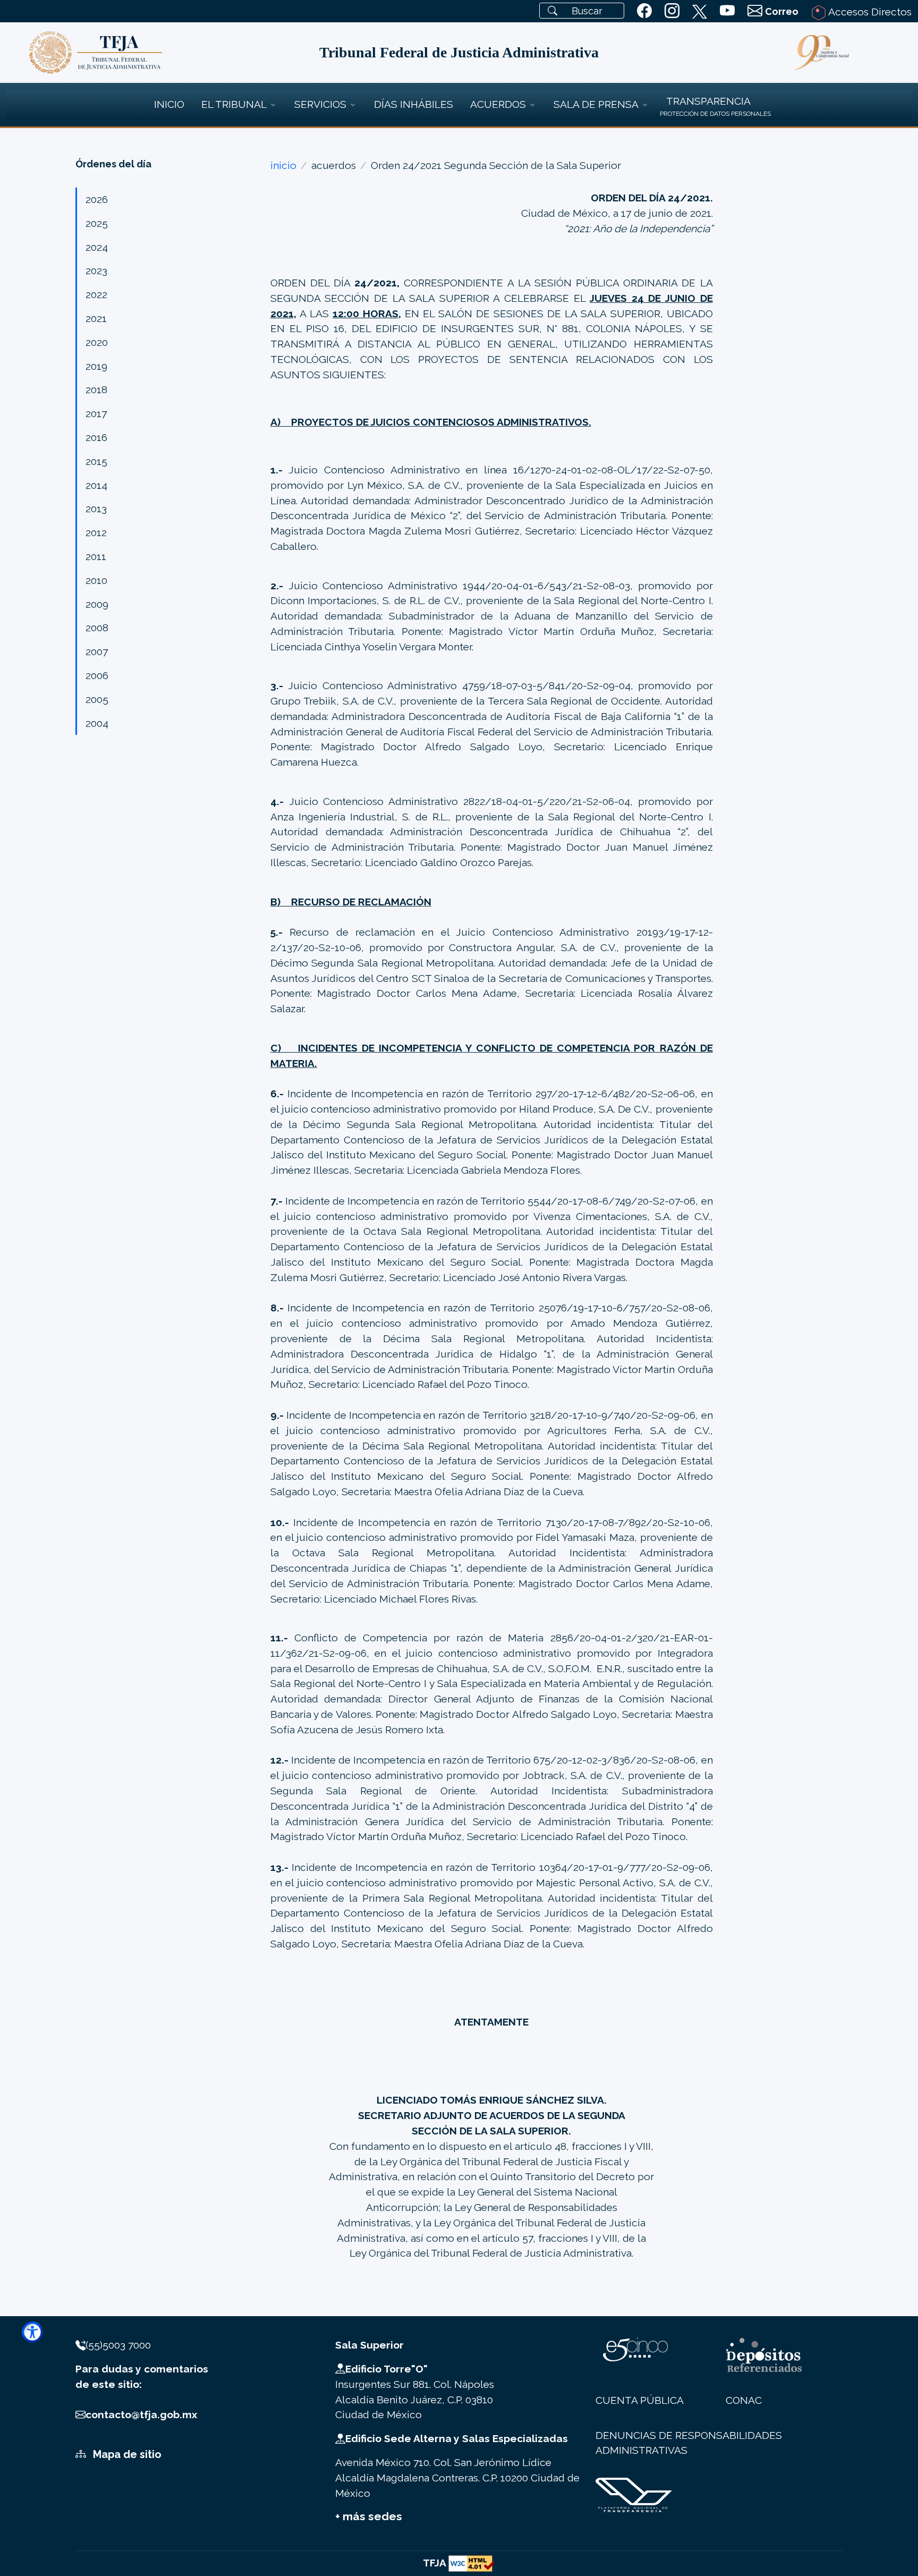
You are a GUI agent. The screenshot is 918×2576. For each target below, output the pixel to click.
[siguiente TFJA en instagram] (672, 11)
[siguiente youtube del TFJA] (727, 11)
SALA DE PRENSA (596, 104)
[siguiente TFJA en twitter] (700, 10)
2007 (97, 651)
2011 (96, 556)
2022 (96, 294)
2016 (96, 437)
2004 (97, 723)
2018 (96, 389)
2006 (97, 675)
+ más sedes (369, 2516)
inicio (283, 165)
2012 (96, 532)
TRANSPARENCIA (708, 101)
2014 (96, 485)
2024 (97, 247)
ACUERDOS (498, 104)
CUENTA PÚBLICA (640, 2400)
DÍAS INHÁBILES (414, 104)
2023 (96, 270)
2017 (96, 413)
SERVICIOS (320, 104)
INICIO (169, 104)
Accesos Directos (869, 12)
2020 (97, 342)
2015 (96, 461)
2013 (96, 509)
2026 (97, 199)
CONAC (744, 2400)
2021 (96, 318)
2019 (96, 366)
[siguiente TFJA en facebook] (644, 11)
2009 (97, 604)
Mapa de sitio (126, 2454)
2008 (97, 628)
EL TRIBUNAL (234, 104)
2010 (96, 580)
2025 (97, 223)
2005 (97, 699)
